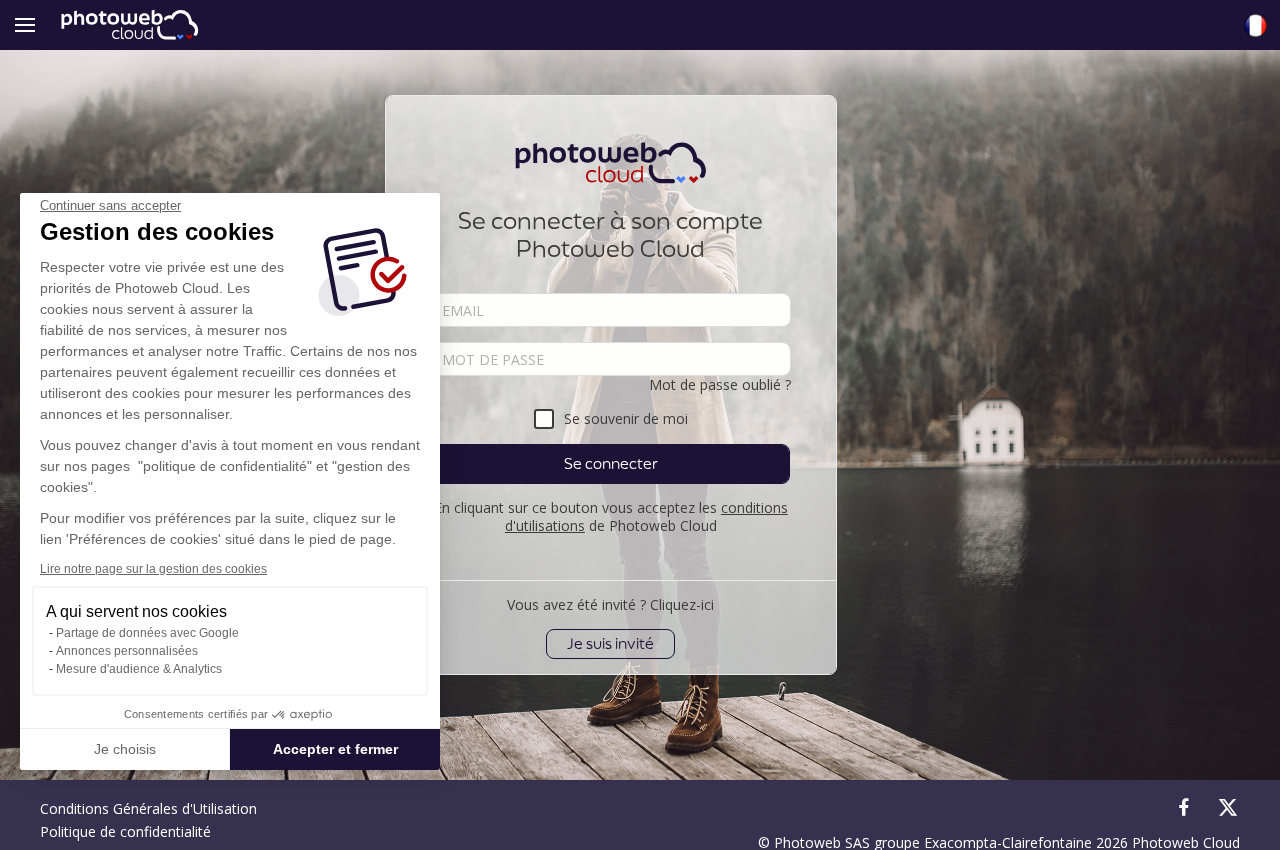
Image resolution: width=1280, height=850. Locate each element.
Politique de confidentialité (125, 831)
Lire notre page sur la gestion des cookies (153, 569)
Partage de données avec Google (147, 633)
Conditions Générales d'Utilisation (148, 808)
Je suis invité (610, 643)
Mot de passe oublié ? (720, 384)
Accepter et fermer (335, 749)
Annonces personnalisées (127, 651)
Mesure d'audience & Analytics (139, 669)
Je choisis (125, 749)
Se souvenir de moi (626, 418)
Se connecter (611, 463)
